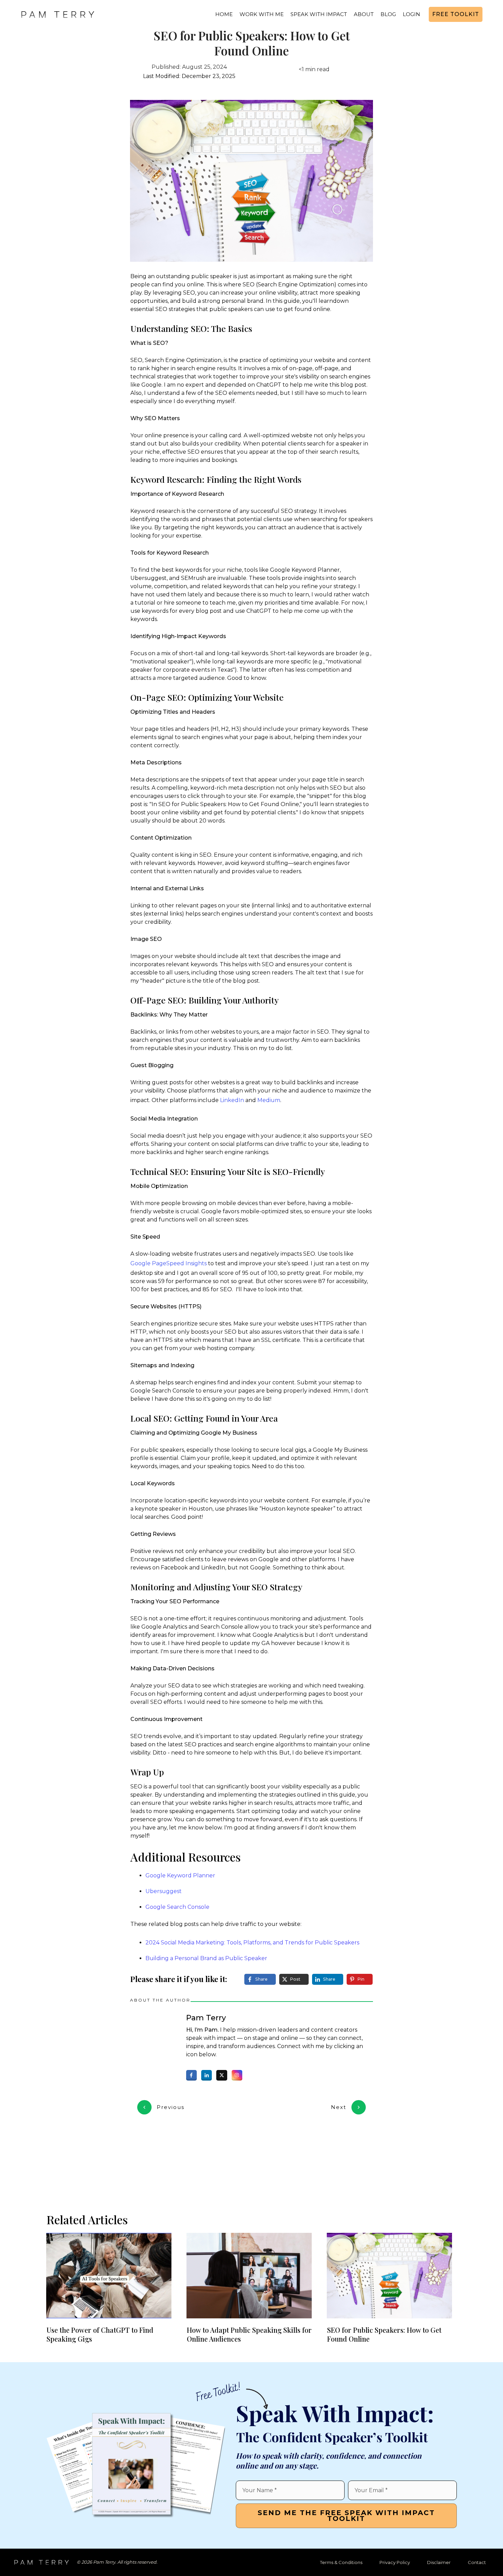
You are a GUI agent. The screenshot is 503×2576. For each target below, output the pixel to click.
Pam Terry (206, 2018)
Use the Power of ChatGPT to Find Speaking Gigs (100, 2334)
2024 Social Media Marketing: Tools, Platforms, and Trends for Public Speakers (252, 1943)
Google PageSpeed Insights (169, 1263)
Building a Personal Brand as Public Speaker (206, 1958)
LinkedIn (232, 1100)
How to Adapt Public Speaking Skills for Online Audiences (249, 2334)
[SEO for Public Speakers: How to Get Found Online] (251, 181)
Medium (269, 1100)
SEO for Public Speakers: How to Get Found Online (252, 43)
